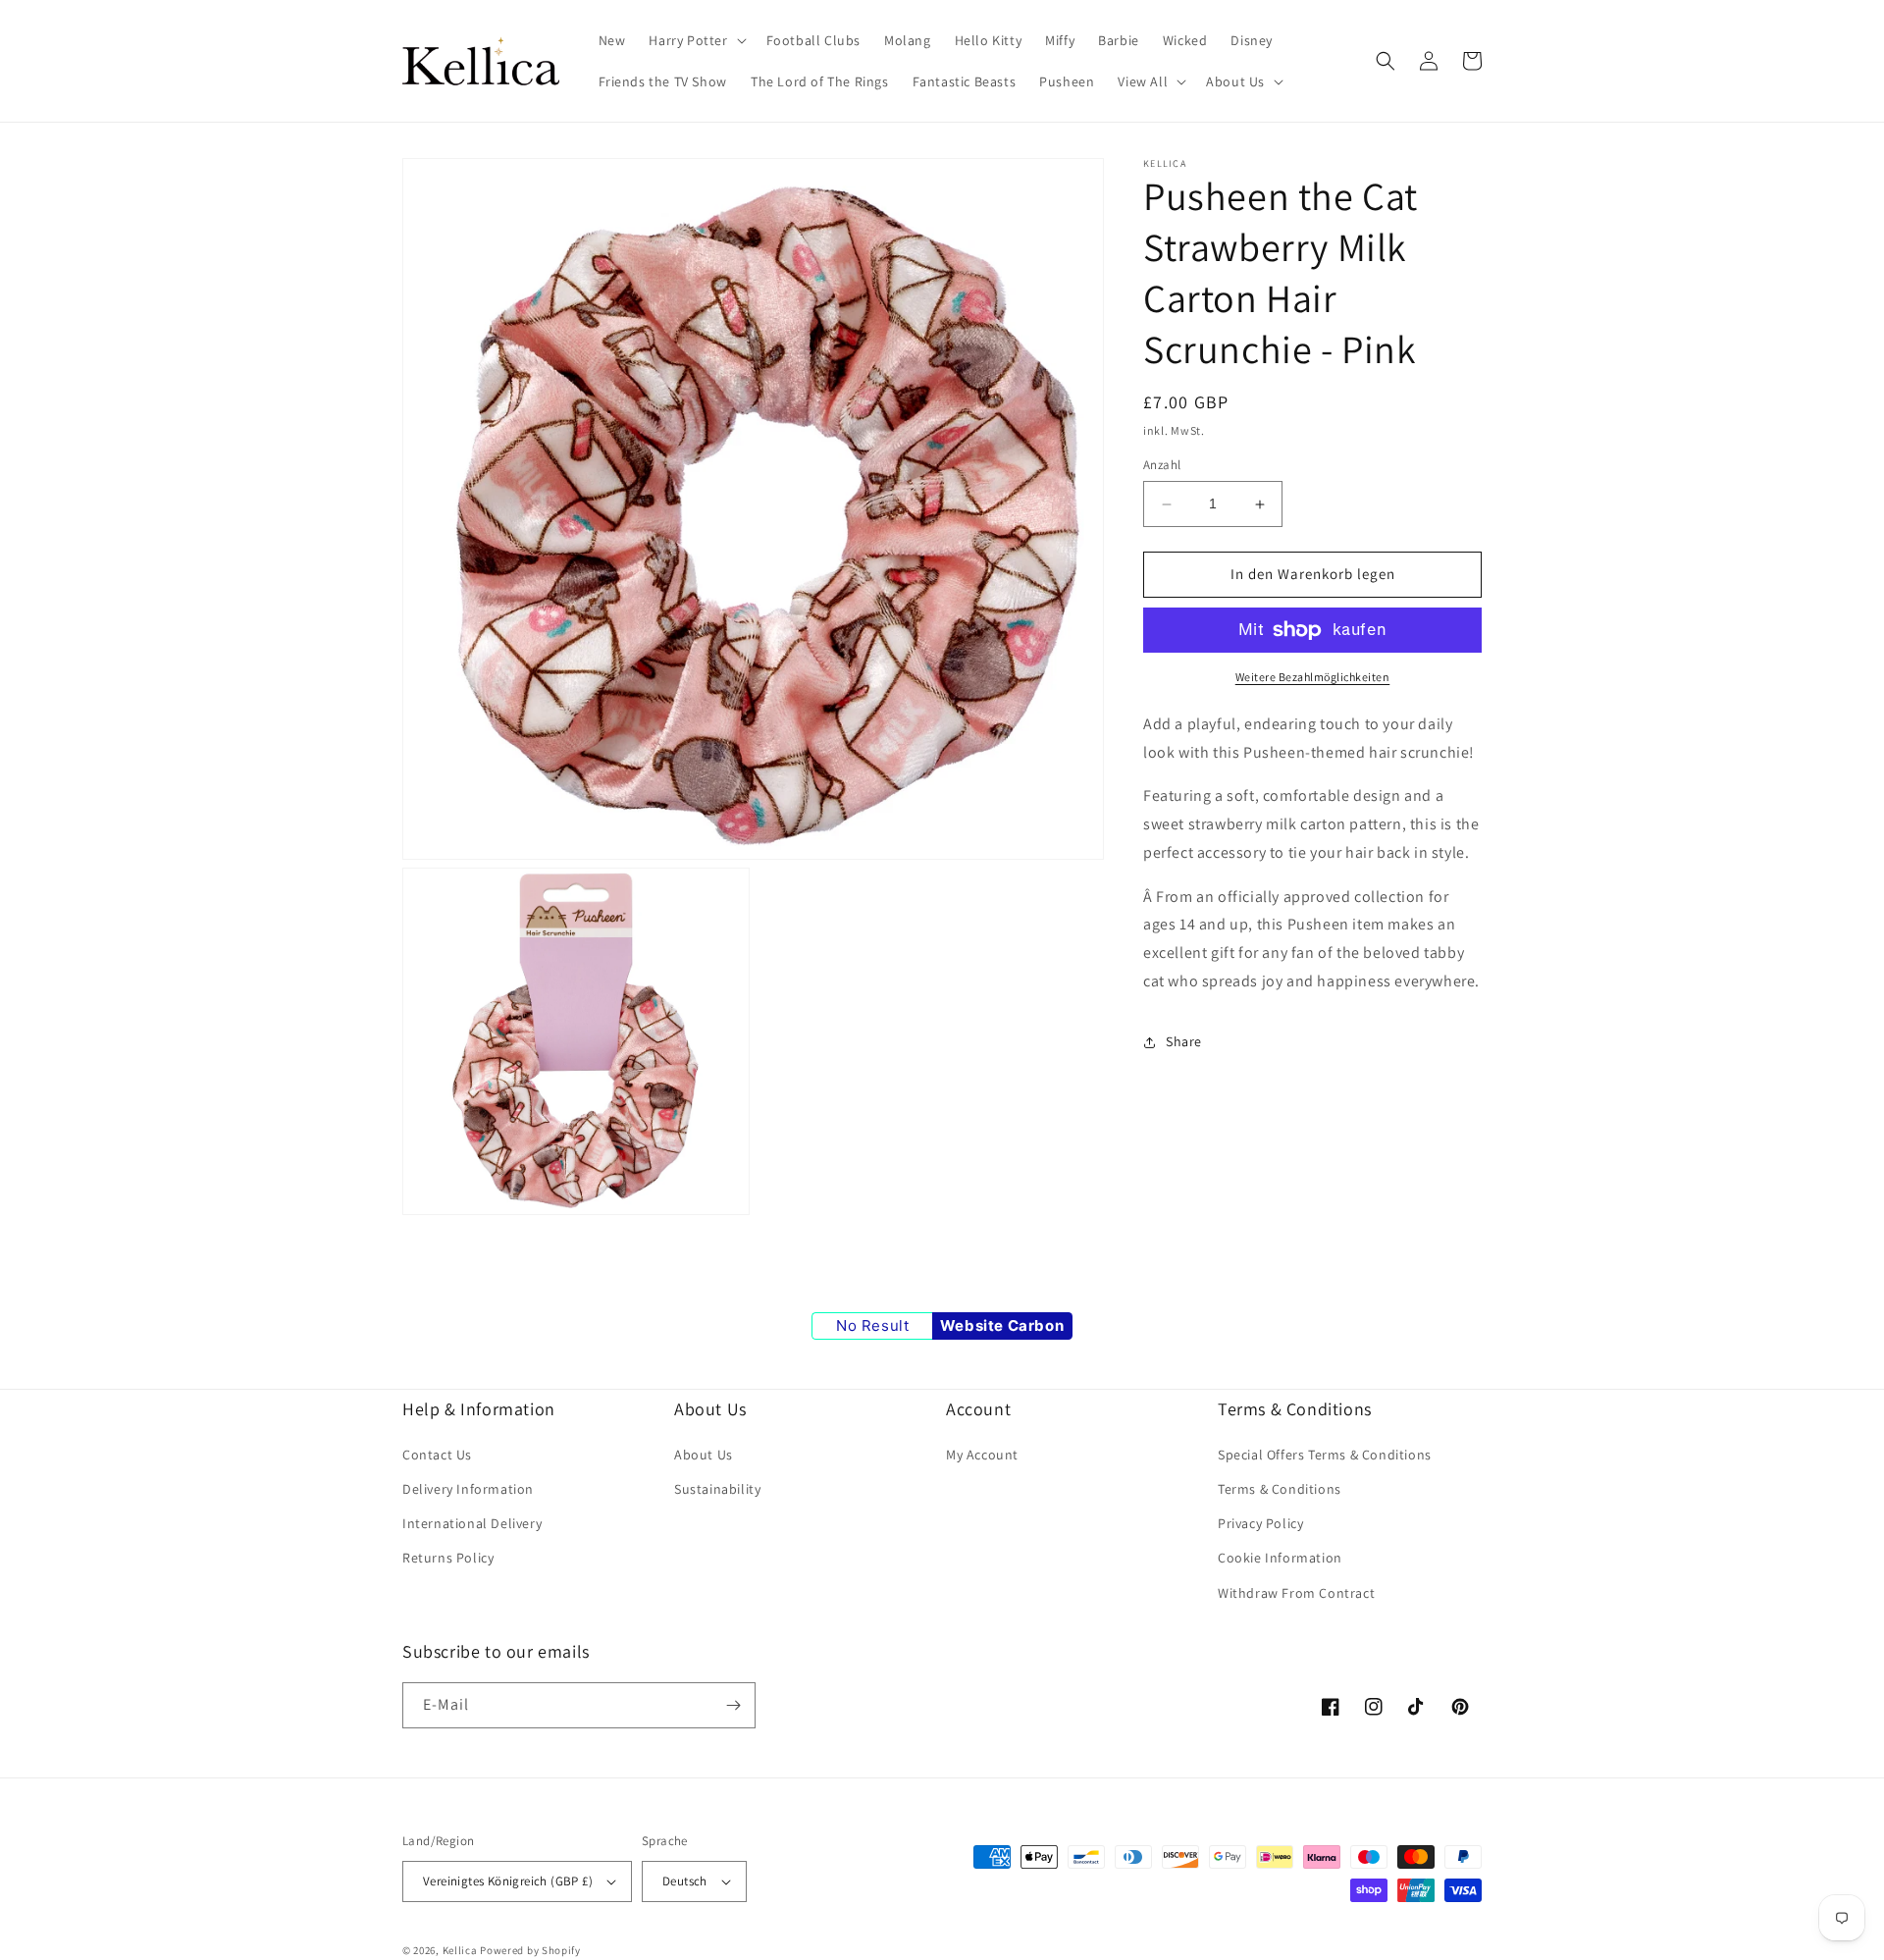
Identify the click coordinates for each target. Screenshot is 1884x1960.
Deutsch (685, 1881)
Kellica (460, 1950)
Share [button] (1184, 1042)
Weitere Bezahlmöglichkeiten (1313, 677)
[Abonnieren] (733, 1705)
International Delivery (472, 1523)
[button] (695, 40)
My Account (982, 1455)
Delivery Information (468, 1489)
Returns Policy (448, 1558)
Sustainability (717, 1489)
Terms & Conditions (1280, 1489)
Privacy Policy (1260, 1523)
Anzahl (1162, 466)
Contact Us (437, 1455)
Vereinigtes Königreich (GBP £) (508, 1881)
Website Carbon (1002, 1325)
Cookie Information (1280, 1558)
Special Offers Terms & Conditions (1325, 1455)
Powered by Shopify (530, 1950)
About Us (704, 1455)
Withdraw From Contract (1296, 1593)
